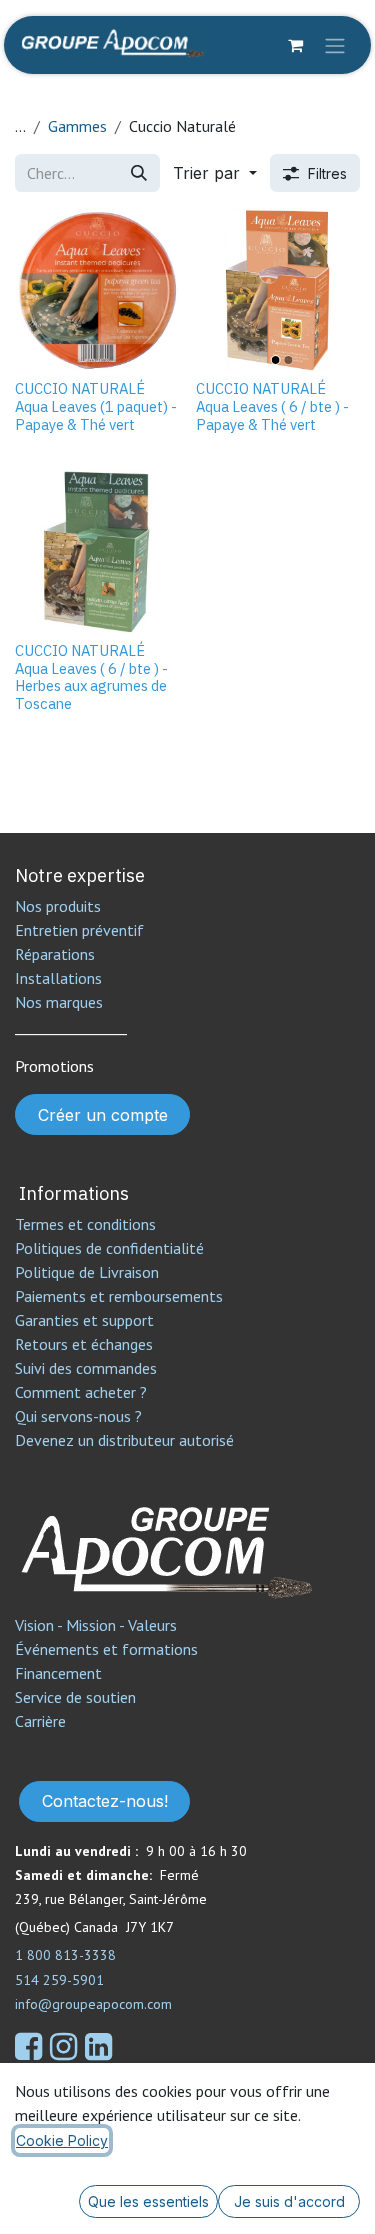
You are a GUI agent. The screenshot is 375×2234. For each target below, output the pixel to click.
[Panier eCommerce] (295, 45)
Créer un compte (103, 1115)
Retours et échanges (84, 1344)
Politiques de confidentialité (109, 1248)
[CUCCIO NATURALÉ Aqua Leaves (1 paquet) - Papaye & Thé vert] (97, 290)
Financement (58, 1673)
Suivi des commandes (86, 1368)
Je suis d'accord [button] (289, 2201)
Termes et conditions (85, 1224)
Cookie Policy (62, 2140)
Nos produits (58, 906)
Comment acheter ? (81, 1392)
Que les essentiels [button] (148, 2201)
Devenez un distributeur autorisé (126, 1440)
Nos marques (59, 1002)
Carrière (40, 1721)
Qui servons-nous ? (78, 1416)
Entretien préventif (79, 930)
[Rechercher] (139, 173)
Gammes (77, 126)
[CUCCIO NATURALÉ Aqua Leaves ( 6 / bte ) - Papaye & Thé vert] (278, 290)
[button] (215, 173)
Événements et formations (106, 1649)
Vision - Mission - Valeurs (96, 1625)
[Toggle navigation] (335, 45)
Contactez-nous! (105, 1801)
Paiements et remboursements (119, 1296)
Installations (58, 978)
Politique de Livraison (87, 1272)
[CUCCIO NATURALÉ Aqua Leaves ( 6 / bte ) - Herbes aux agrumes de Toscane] (97, 551)
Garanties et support (84, 1320)
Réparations (55, 954)
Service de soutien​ (75, 1697)
